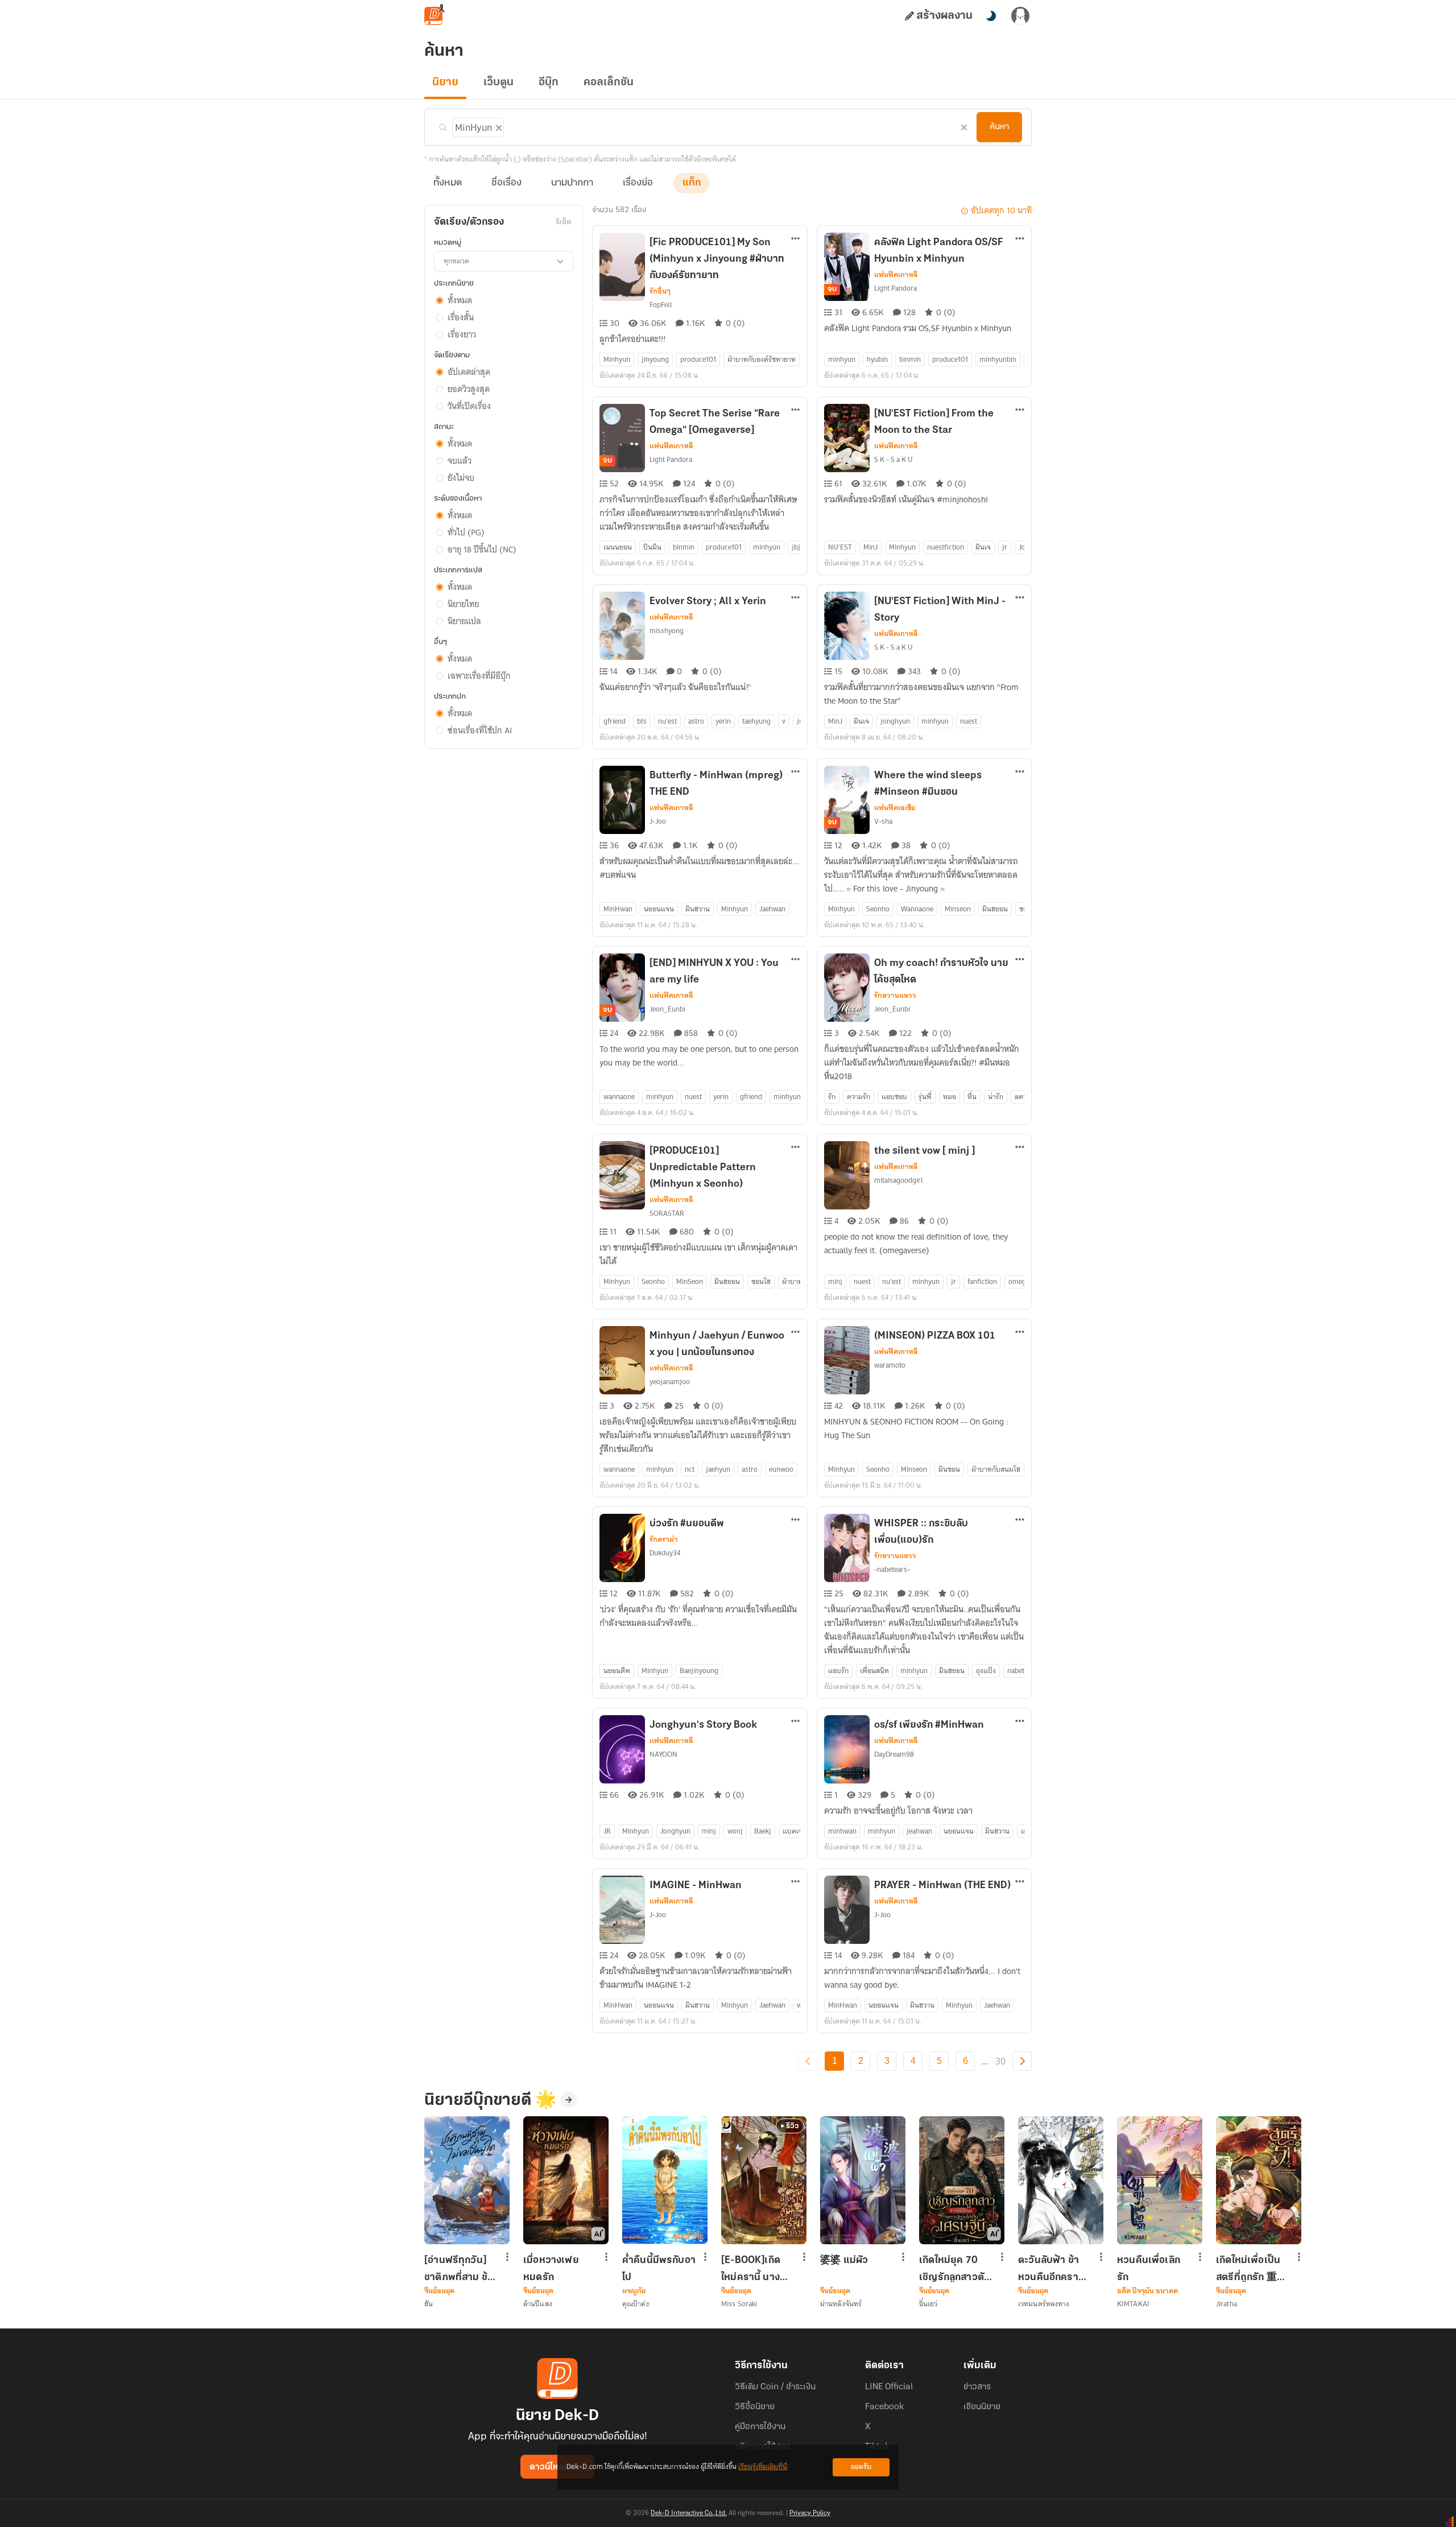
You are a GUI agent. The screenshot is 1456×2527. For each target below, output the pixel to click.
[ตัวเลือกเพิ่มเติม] (796, 240)
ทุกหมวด (456, 261)
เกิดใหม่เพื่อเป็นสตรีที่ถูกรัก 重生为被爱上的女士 (1252, 2269)
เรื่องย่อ (638, 183)
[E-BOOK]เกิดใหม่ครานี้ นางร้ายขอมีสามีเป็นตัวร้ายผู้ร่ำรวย (756, 2269)
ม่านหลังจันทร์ (841, 2304)
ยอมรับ (861, 2467)
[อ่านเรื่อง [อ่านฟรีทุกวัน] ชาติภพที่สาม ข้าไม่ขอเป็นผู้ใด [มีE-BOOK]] (467, 2180)
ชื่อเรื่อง (506, 183)
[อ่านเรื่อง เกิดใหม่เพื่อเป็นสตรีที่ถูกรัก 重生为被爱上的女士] (1259, 2180)
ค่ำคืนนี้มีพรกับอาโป (659, 2269)
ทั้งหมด (448, 183)
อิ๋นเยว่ (928, 2304)
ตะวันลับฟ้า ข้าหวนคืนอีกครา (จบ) (1048, 2269)
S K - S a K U (894, 459)
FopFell (661, 305)
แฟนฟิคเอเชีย (895, 808)
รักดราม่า (664, 1539)
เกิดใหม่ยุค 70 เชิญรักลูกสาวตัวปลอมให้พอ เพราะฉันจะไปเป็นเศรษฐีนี (954, 2269)
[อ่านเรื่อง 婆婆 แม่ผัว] (863, 2180)
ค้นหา (999, 127)
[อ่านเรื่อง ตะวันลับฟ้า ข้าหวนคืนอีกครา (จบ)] (1061, 2180)
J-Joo (658, 821)
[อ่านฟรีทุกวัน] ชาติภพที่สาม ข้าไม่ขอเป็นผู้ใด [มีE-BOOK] (458, 2269)
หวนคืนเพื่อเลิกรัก (1149, 2269)
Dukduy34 (665, 1553)
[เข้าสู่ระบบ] (1020, 16)
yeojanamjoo (670, 1382)
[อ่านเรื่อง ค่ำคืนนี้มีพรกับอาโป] (665, 2180)
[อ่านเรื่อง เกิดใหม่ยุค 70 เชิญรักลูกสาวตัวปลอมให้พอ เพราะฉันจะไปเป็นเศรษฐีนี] (962, 2180)
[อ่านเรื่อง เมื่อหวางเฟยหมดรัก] (566, 2180)
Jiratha (1227, 2304)
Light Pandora (895, 288)
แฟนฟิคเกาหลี (896, 275)
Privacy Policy (810, 2513)
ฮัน (429, 2304)
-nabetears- (892, 1569)
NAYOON (663, 1754)
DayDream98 (894, 1754)
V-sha (883, 821)
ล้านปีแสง (538, 2304)
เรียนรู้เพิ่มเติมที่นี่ (763, 2467)
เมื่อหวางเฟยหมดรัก (551, 2269)
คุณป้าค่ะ (636, 2304)
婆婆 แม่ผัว (844, 2261)
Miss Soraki (739, 2304)
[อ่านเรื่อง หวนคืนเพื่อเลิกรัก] (1160, 2180)
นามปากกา (572, 183)
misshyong (667, 631)
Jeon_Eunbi (667, 1009)
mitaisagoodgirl (899, 1180)
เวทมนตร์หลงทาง (1044, 2304)
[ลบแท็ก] (498, 126)
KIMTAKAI (1133, 2304)
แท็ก (692, 183)
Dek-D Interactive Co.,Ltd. (689, 2513)
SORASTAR (667, 1213)
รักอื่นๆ (660, 291)
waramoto (890, 1365)
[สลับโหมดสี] (991, 16)
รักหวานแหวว (895, 996)
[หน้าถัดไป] (1022, 2061)
